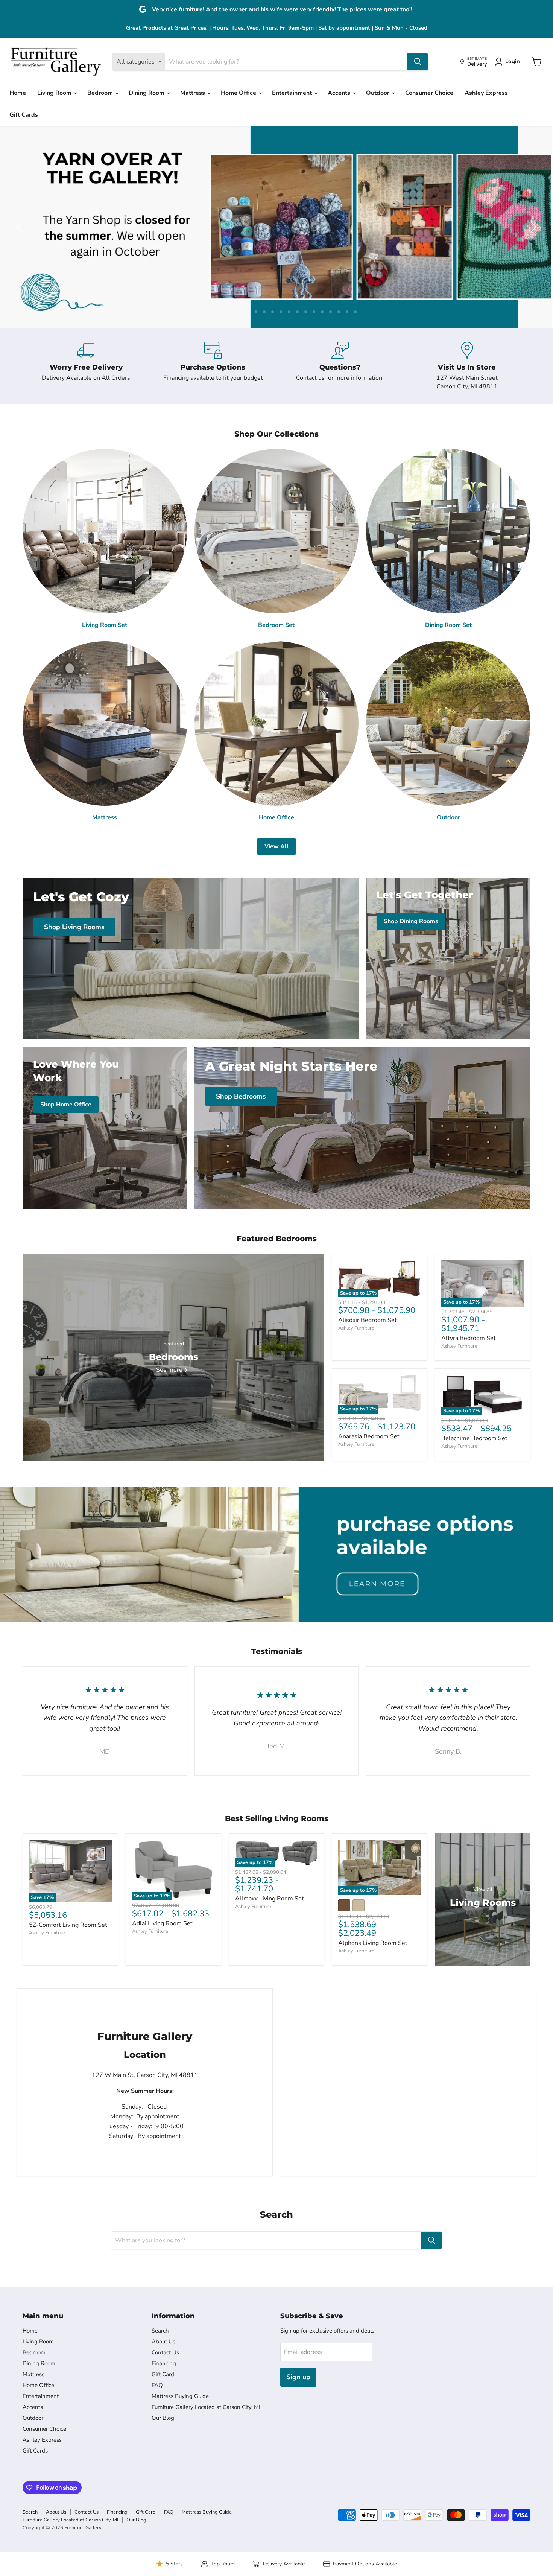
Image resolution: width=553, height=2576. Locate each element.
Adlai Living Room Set (162, 1923)
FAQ (157, 2385)
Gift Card (163, 2374)
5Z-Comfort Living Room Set (68, 1925)
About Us (163, 2342)
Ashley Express (486, 93)
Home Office (239, 93)
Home (18, 93)
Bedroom (101, 93)
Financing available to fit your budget (213, 378)
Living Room (55, 93)
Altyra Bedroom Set (469, 1338)
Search (160, 2331)
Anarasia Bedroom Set (369, 1436)
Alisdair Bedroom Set (368, 1320)
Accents (340, 93)
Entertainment (293, 93)
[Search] (418, 62)
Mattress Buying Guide (180, 2396)
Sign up (298, 2377)
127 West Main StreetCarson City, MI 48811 (467, 382)
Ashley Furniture (356, 1328)
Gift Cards (24, 115)
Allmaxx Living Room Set (270, 1899)
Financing (164, 2363)
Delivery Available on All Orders (86, 378)
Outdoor (378, 93)
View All (276, 846)
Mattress (193, 93)
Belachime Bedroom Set (474, 1438)
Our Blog (163, 2418)
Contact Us (165, 2352)
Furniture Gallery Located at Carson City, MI (206, 2407)
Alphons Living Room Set (373, 1943)
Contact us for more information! (340, 378)
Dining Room (147, 93)
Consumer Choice (429, 93)
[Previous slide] (21, 227)
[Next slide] (532, 227)
